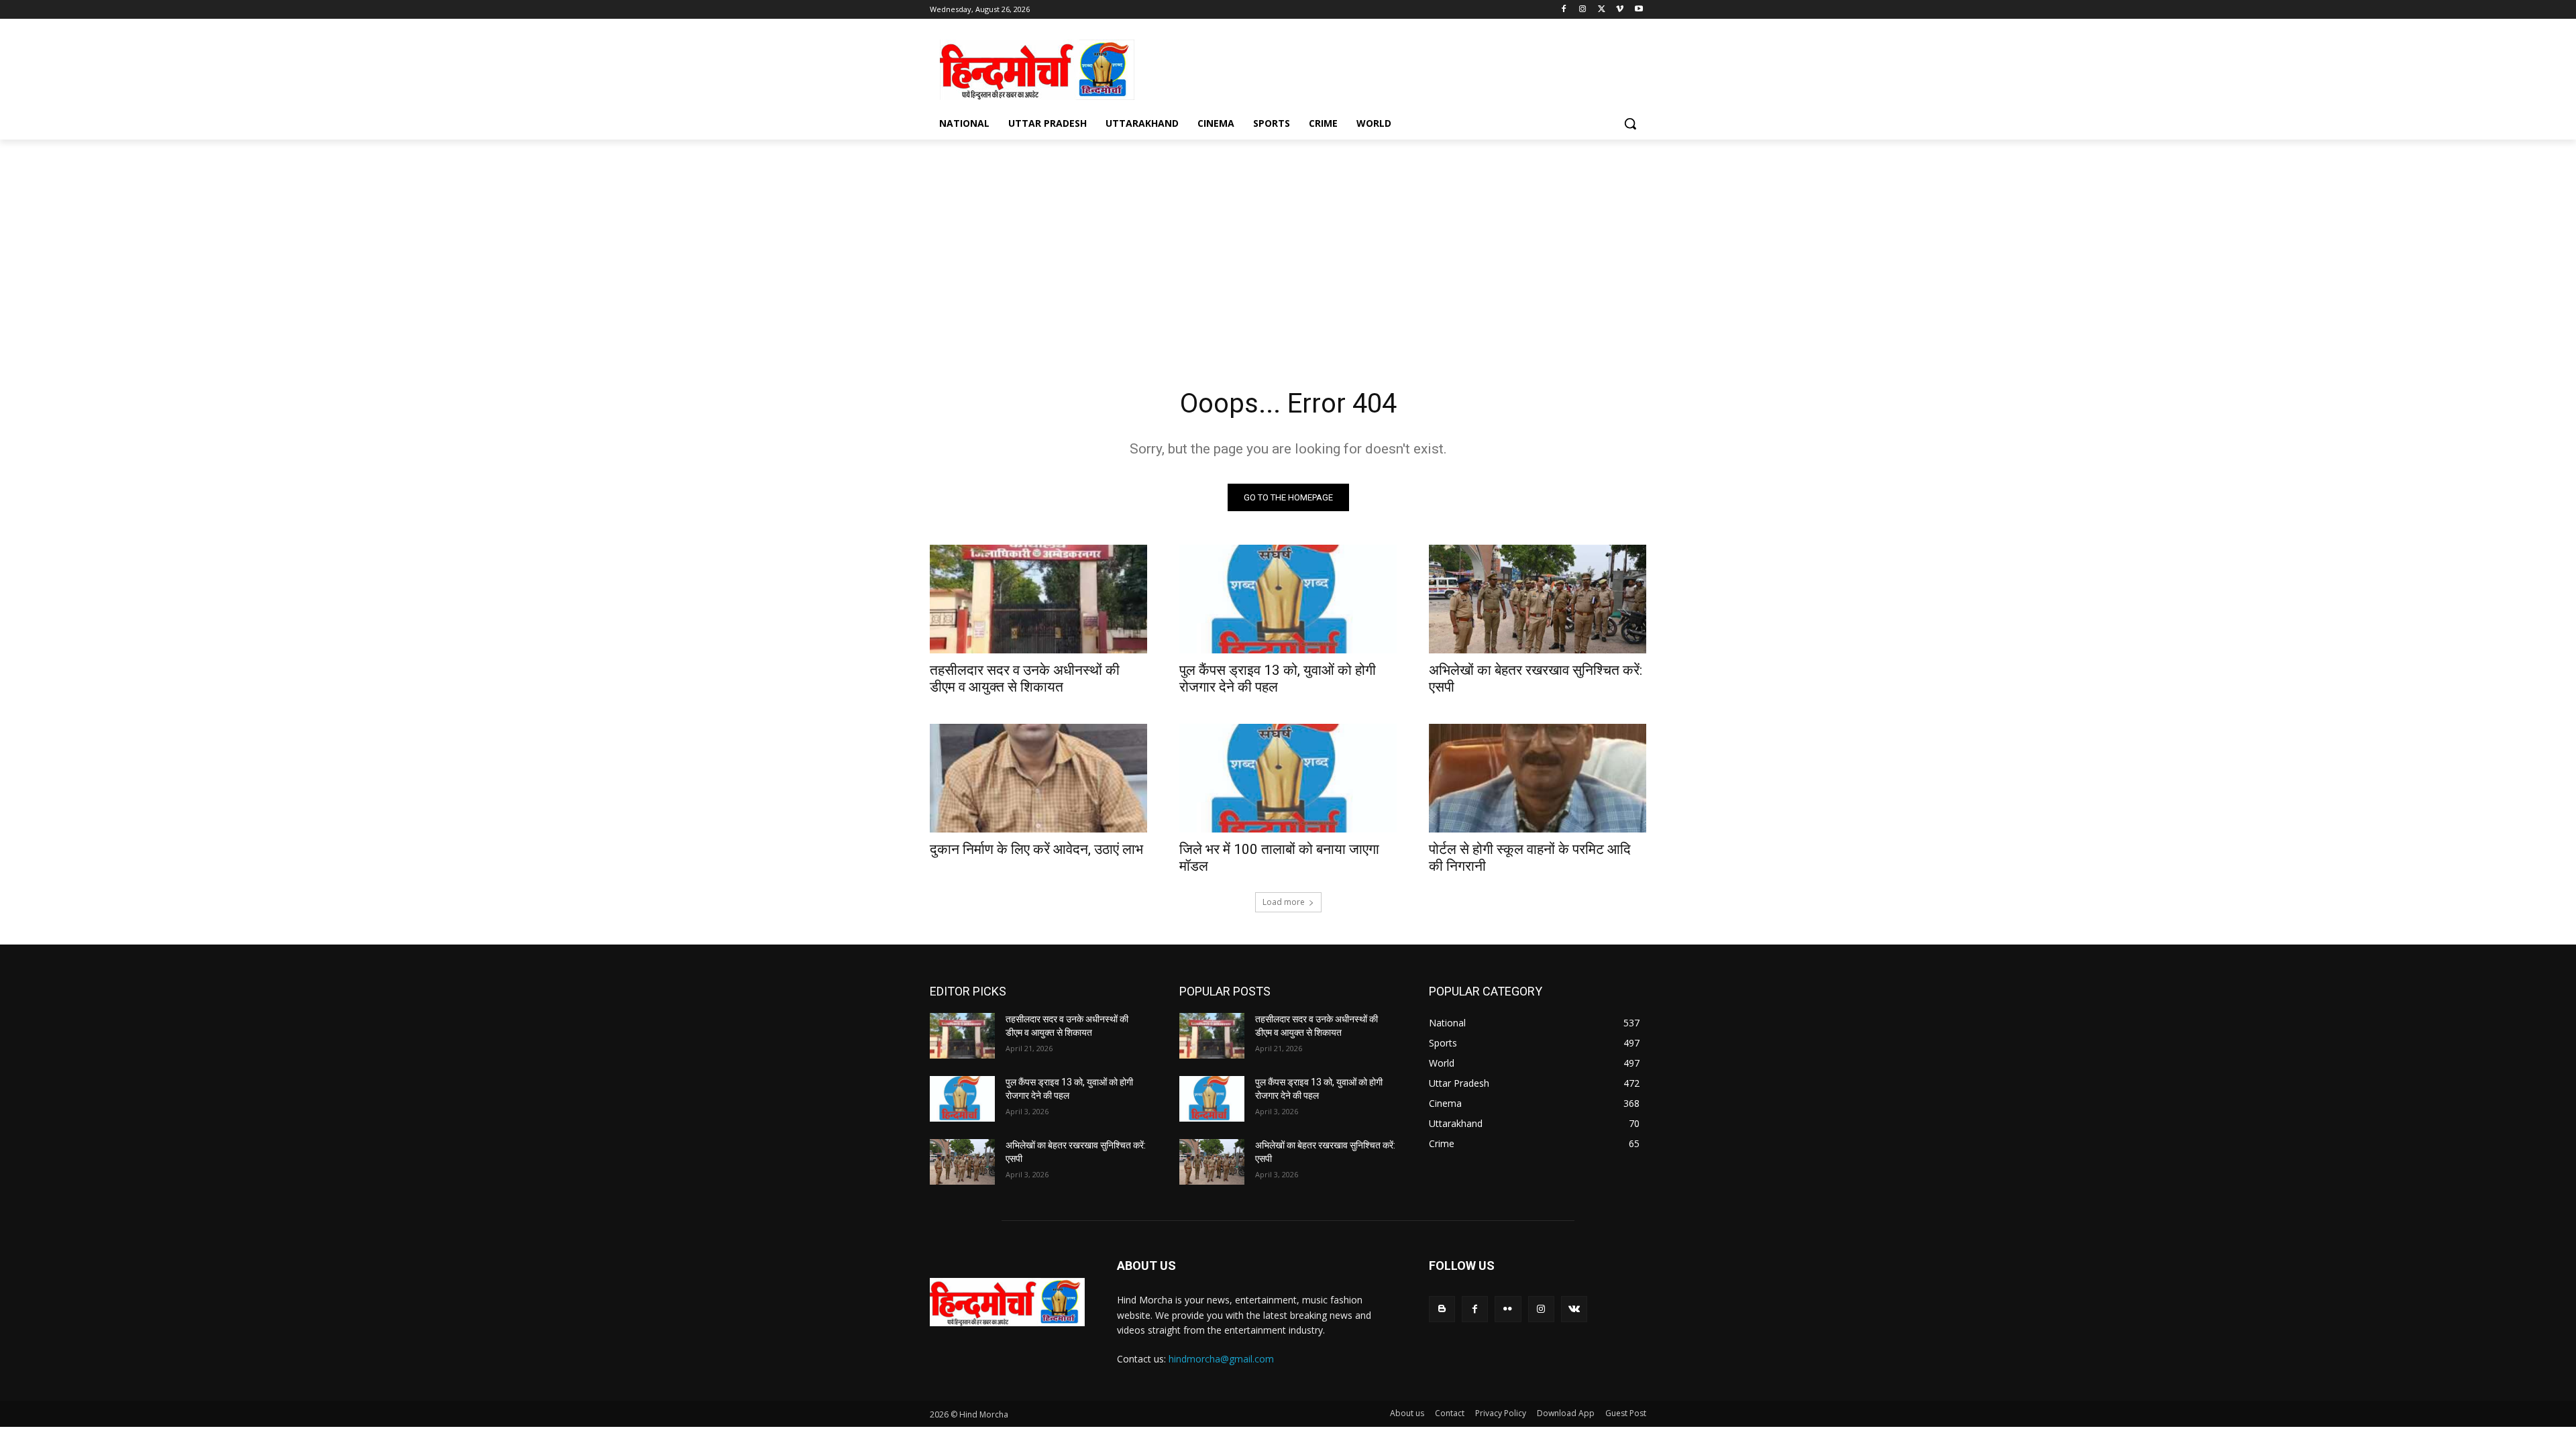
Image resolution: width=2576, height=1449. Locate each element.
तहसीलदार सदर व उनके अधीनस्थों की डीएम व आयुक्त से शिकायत (1025, 679)
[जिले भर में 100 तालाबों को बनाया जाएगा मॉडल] (1288, 778)
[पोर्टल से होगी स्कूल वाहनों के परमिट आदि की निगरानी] (1538, 778)
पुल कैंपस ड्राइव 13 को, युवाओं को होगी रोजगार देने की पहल (1278, 679)
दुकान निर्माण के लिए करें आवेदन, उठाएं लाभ (1036, 849)
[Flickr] (1508, 1309)
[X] (1602, 10)
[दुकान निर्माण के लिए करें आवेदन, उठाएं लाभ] (1038, 778)
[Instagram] (1583, 10)
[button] (1630, 123)
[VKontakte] (1574, 1309)
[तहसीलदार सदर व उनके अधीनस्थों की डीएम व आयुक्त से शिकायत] (1038, 599)
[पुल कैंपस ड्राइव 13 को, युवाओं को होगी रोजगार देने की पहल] (1288, 599)
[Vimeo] (1620, 10)
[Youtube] (1639, 10)
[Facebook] (1564, 10)
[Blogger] (1442, 1309)
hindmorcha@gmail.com (1221, 1359)
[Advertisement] (1389, 68)
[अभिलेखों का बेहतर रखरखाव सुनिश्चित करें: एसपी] (1538, 599)
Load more (1284, 902)
